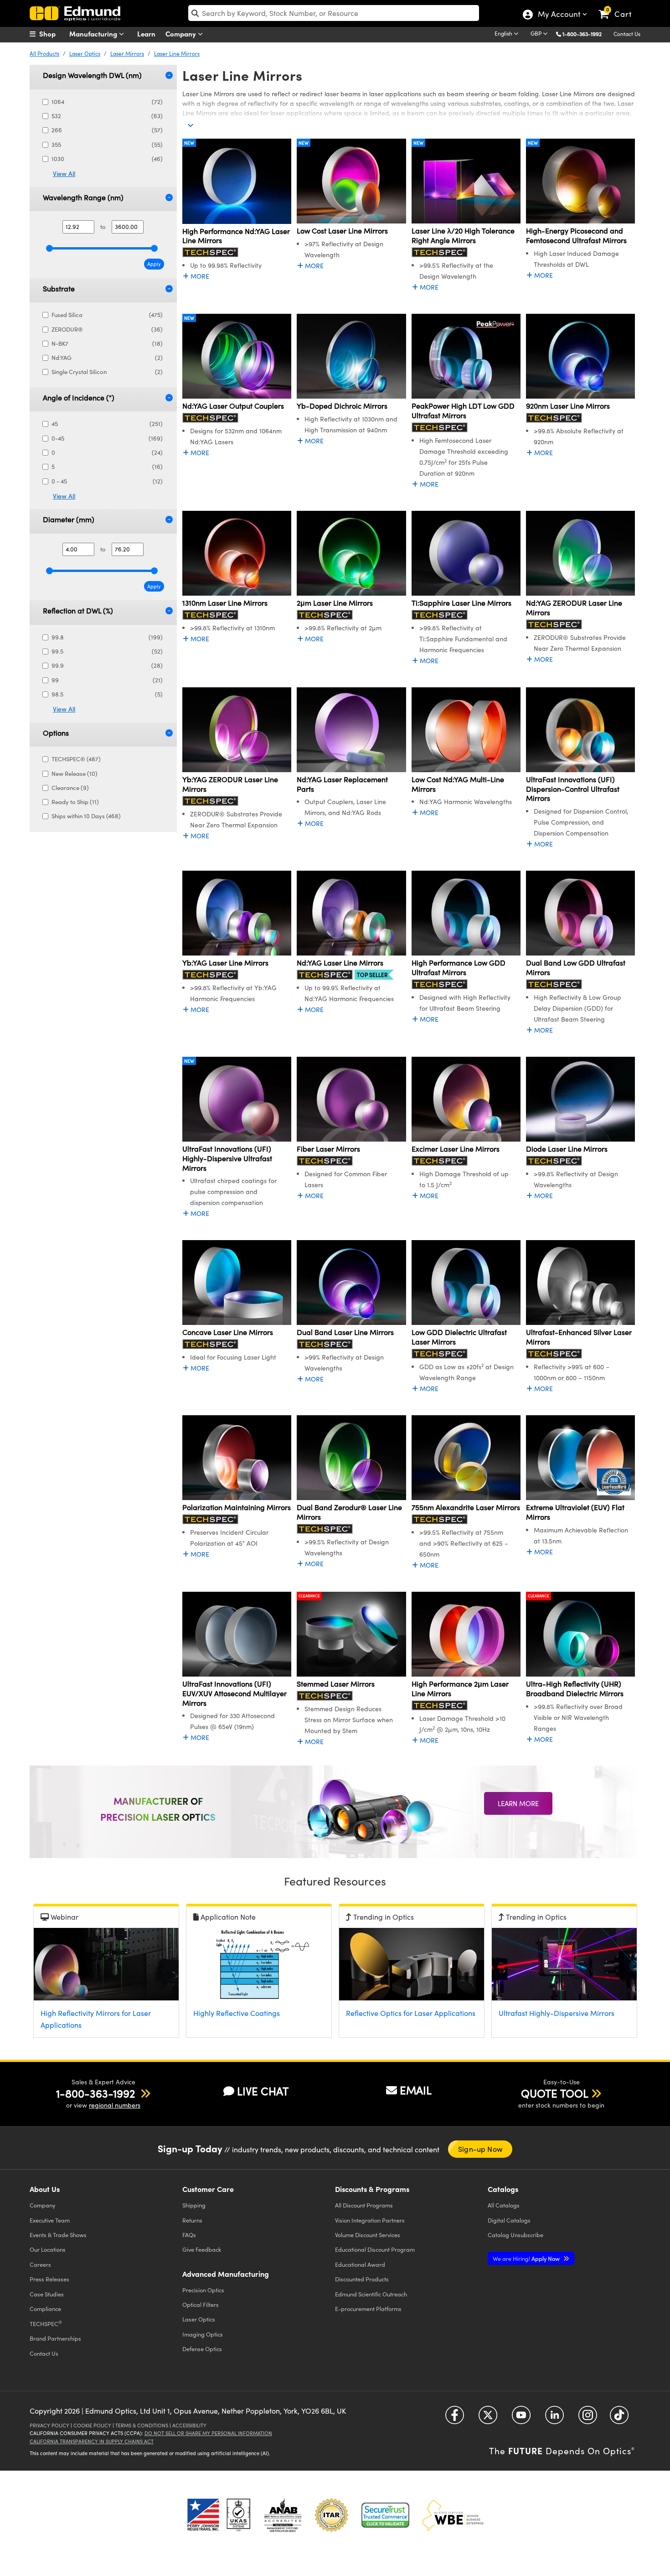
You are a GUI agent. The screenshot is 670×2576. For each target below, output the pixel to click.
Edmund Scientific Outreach (371, 2294)
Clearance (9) (70, 788)
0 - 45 (107, 481)
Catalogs (504, 2205)
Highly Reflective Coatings (237, 2013)
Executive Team (50, 2220)
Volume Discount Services (368, 2235)
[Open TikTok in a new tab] (619, 2418)
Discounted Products (362, 2279)
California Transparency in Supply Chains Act (92, 2441)
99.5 (107, 651)
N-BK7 (107, 343)
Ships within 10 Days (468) (86, 816)
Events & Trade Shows (58, 2235)
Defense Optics (202, 2349)
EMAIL (416, 2090)
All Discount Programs (364, 2205)
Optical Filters (201, 2304)
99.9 (107, 665)
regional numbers (115, 2105)
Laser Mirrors (127, 53)
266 (107, 130)
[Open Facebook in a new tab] (455, 2418)
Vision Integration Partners (370, 2220)
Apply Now (527, 2258)
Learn (146, 34)
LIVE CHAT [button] (263, 2091)
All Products (44, 53)
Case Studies (47, 2294)
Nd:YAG (107, 358)
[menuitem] (52, 34)
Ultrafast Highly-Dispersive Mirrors (557, 2013)
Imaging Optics (203, 2334)
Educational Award (360, 2264)
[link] (619, 7)
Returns (192, 2220)
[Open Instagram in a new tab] (588, 2418)
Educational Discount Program (375, 2249)
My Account (559, 15)
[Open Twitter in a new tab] (488, 2418)
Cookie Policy (92, 2425)
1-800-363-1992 (582, 34)
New (189, 143)
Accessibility (189, 2425)
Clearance (309, 1596)
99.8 (107, 637)
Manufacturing (94, 34)
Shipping (194, 2205)
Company (182, 34)
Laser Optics (85, 53)
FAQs (189, 2235)
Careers (40, 2264)
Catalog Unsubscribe (515, 2235)
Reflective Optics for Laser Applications (411, 2013)
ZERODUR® (107, 329)
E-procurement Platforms (368, 2309)
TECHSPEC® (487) (76, 759)
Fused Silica (107, 315)
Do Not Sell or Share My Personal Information (208, 2433)
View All (64, 174)
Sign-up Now (480, 2149)
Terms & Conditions (142, 2425)
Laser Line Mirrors (177, 53)
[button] (585, 34)
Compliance (45, 2309)
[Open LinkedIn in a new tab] (554, 2418)
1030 (107, 159)
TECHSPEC (46, 2323)
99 (107, 680)
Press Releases (49, 2279)
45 (107, 424)
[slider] (49, 248)
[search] (334, 13)
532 (107, 116)
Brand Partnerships (55, 2338)
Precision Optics (203, 2290)
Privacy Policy (49, 2425)
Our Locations (48, 2249)
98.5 (107, 694)
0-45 (107, 438)
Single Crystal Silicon (107, 372)
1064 (107, 102)
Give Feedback (202, 2249)
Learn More (518, 1803)
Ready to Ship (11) (75, 802)
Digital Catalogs (509, 2220)
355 (107, 145)
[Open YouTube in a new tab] (521, 2418)
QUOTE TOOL (555, 2093)
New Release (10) (75, 774)
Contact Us (627, 34)
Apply (154, 264)
